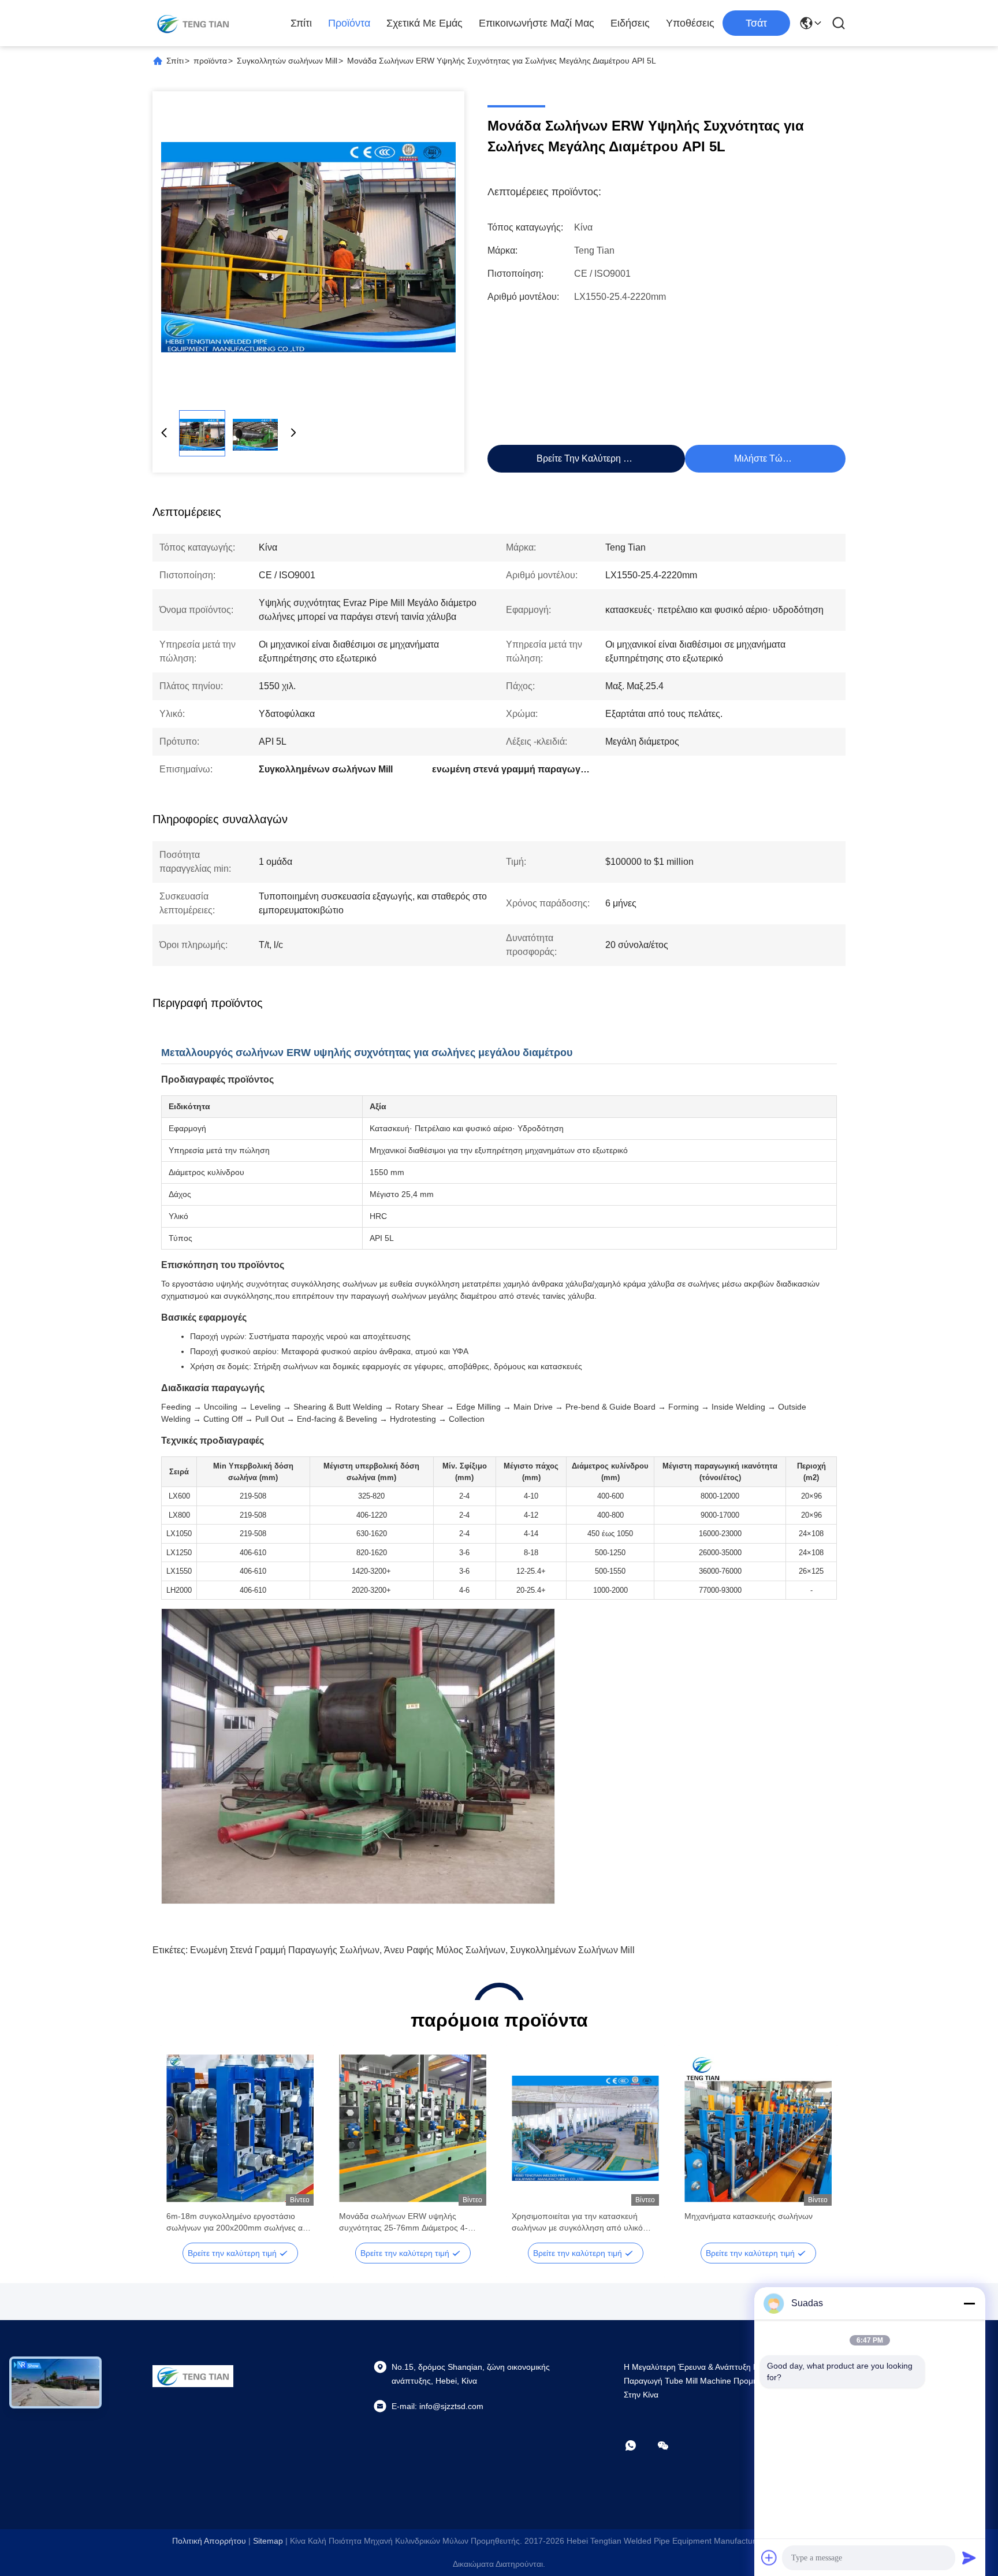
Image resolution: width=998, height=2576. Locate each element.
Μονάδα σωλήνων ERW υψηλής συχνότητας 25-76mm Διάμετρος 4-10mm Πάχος (403, 2222)
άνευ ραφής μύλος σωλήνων (445, 1950)
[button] (181, 2148)
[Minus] (969, 2303)
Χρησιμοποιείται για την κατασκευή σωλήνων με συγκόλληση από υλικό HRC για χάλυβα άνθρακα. (577, 2222)
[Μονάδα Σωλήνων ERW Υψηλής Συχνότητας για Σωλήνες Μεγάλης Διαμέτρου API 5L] (308, 247)
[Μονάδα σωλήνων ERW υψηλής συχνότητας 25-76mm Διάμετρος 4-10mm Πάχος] (413, 2128)
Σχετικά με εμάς (424, 23)
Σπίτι (301, 23)
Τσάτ (756, 23)
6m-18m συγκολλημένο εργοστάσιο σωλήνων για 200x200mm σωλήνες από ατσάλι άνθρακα (240, 2222)
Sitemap (268, 2541)
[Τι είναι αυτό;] (639, 2445)
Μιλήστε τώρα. (765, 458)
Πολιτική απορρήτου (209, 2541)
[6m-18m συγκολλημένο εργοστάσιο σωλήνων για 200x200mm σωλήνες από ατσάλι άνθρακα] (240, 2128)
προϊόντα (349, 23)
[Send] (969, 2558)
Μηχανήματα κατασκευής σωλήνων (748, 2216)
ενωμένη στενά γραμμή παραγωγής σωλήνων (285, 1950)
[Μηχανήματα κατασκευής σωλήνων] (758, 2128)
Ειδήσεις (630, 23)
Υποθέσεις (690, 23)
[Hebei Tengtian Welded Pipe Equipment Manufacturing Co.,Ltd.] (193, 23)
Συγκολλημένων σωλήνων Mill (572, 1950)
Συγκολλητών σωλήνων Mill (287, 61)
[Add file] (769, 2558)
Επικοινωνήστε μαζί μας (537, 23)
